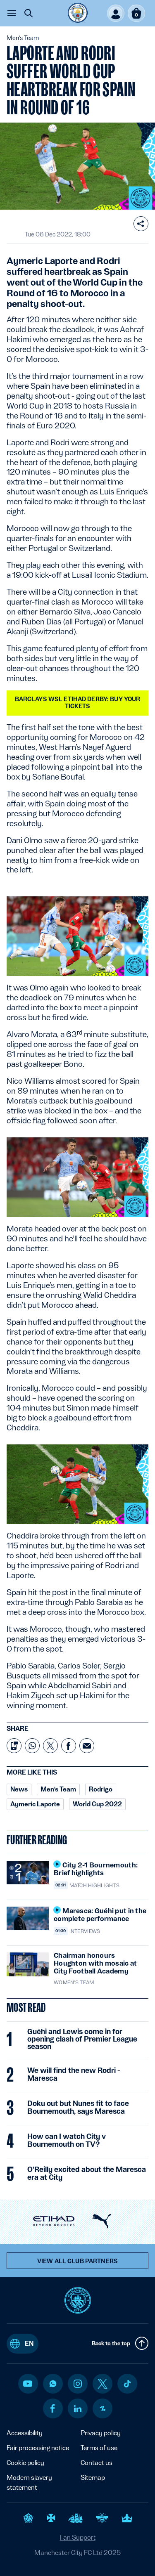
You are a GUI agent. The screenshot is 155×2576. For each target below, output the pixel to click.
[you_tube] (28, 2384)
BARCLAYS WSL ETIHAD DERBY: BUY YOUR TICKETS (78, 703)
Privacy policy (101, 2433)
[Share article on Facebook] (69, 1746)
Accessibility (25, 2433)
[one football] (103, 2408)
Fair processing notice (38, 2448)
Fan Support (78, 2537)
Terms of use (99, 2448)
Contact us (97, 2463)
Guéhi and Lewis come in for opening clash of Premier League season (82, 2039)
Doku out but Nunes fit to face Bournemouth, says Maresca (78, 2107)
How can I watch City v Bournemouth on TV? (67, 2140)
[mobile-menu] (12, 13)
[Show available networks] (141, 224)
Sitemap (93, 2478)
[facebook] (53, 2408)
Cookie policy (25, 2463)
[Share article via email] (87, 1746)
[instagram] (78, 2384)
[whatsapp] (53, 2384)
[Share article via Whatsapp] (32, 1746)
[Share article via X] (50, 1746)
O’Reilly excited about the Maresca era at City (87, 2173)
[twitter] (103, 2384)
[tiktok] (127, 2384)
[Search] (29, 13)
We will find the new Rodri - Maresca (74, 2074)
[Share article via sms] (14, 1746)
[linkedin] (78, 2409)
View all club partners (77, 2261)
